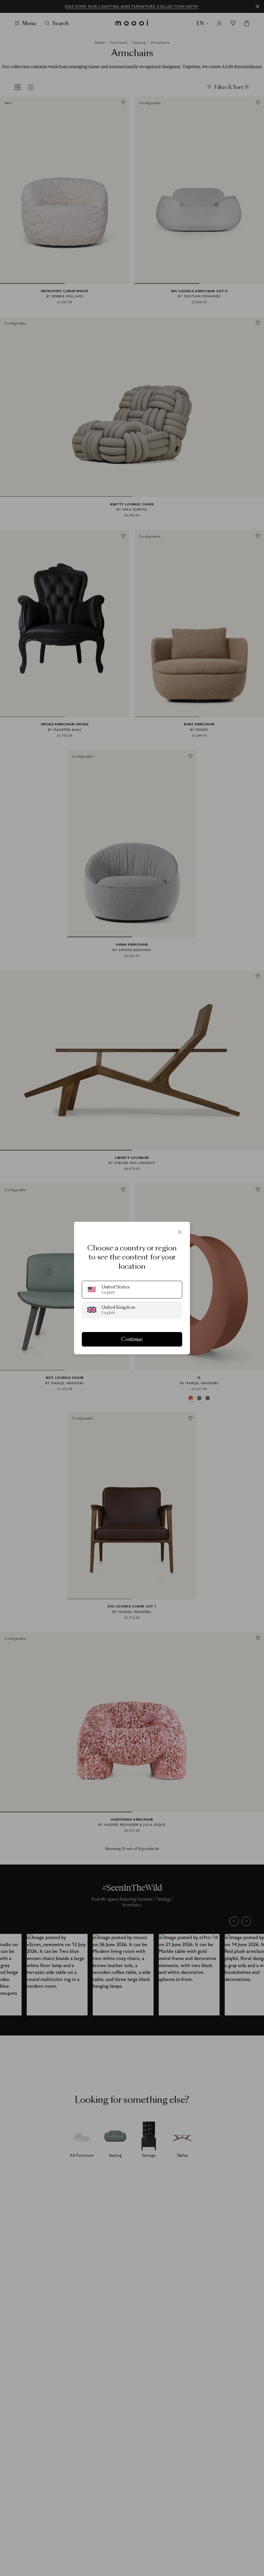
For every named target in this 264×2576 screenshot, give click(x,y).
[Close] (180, 1232)
